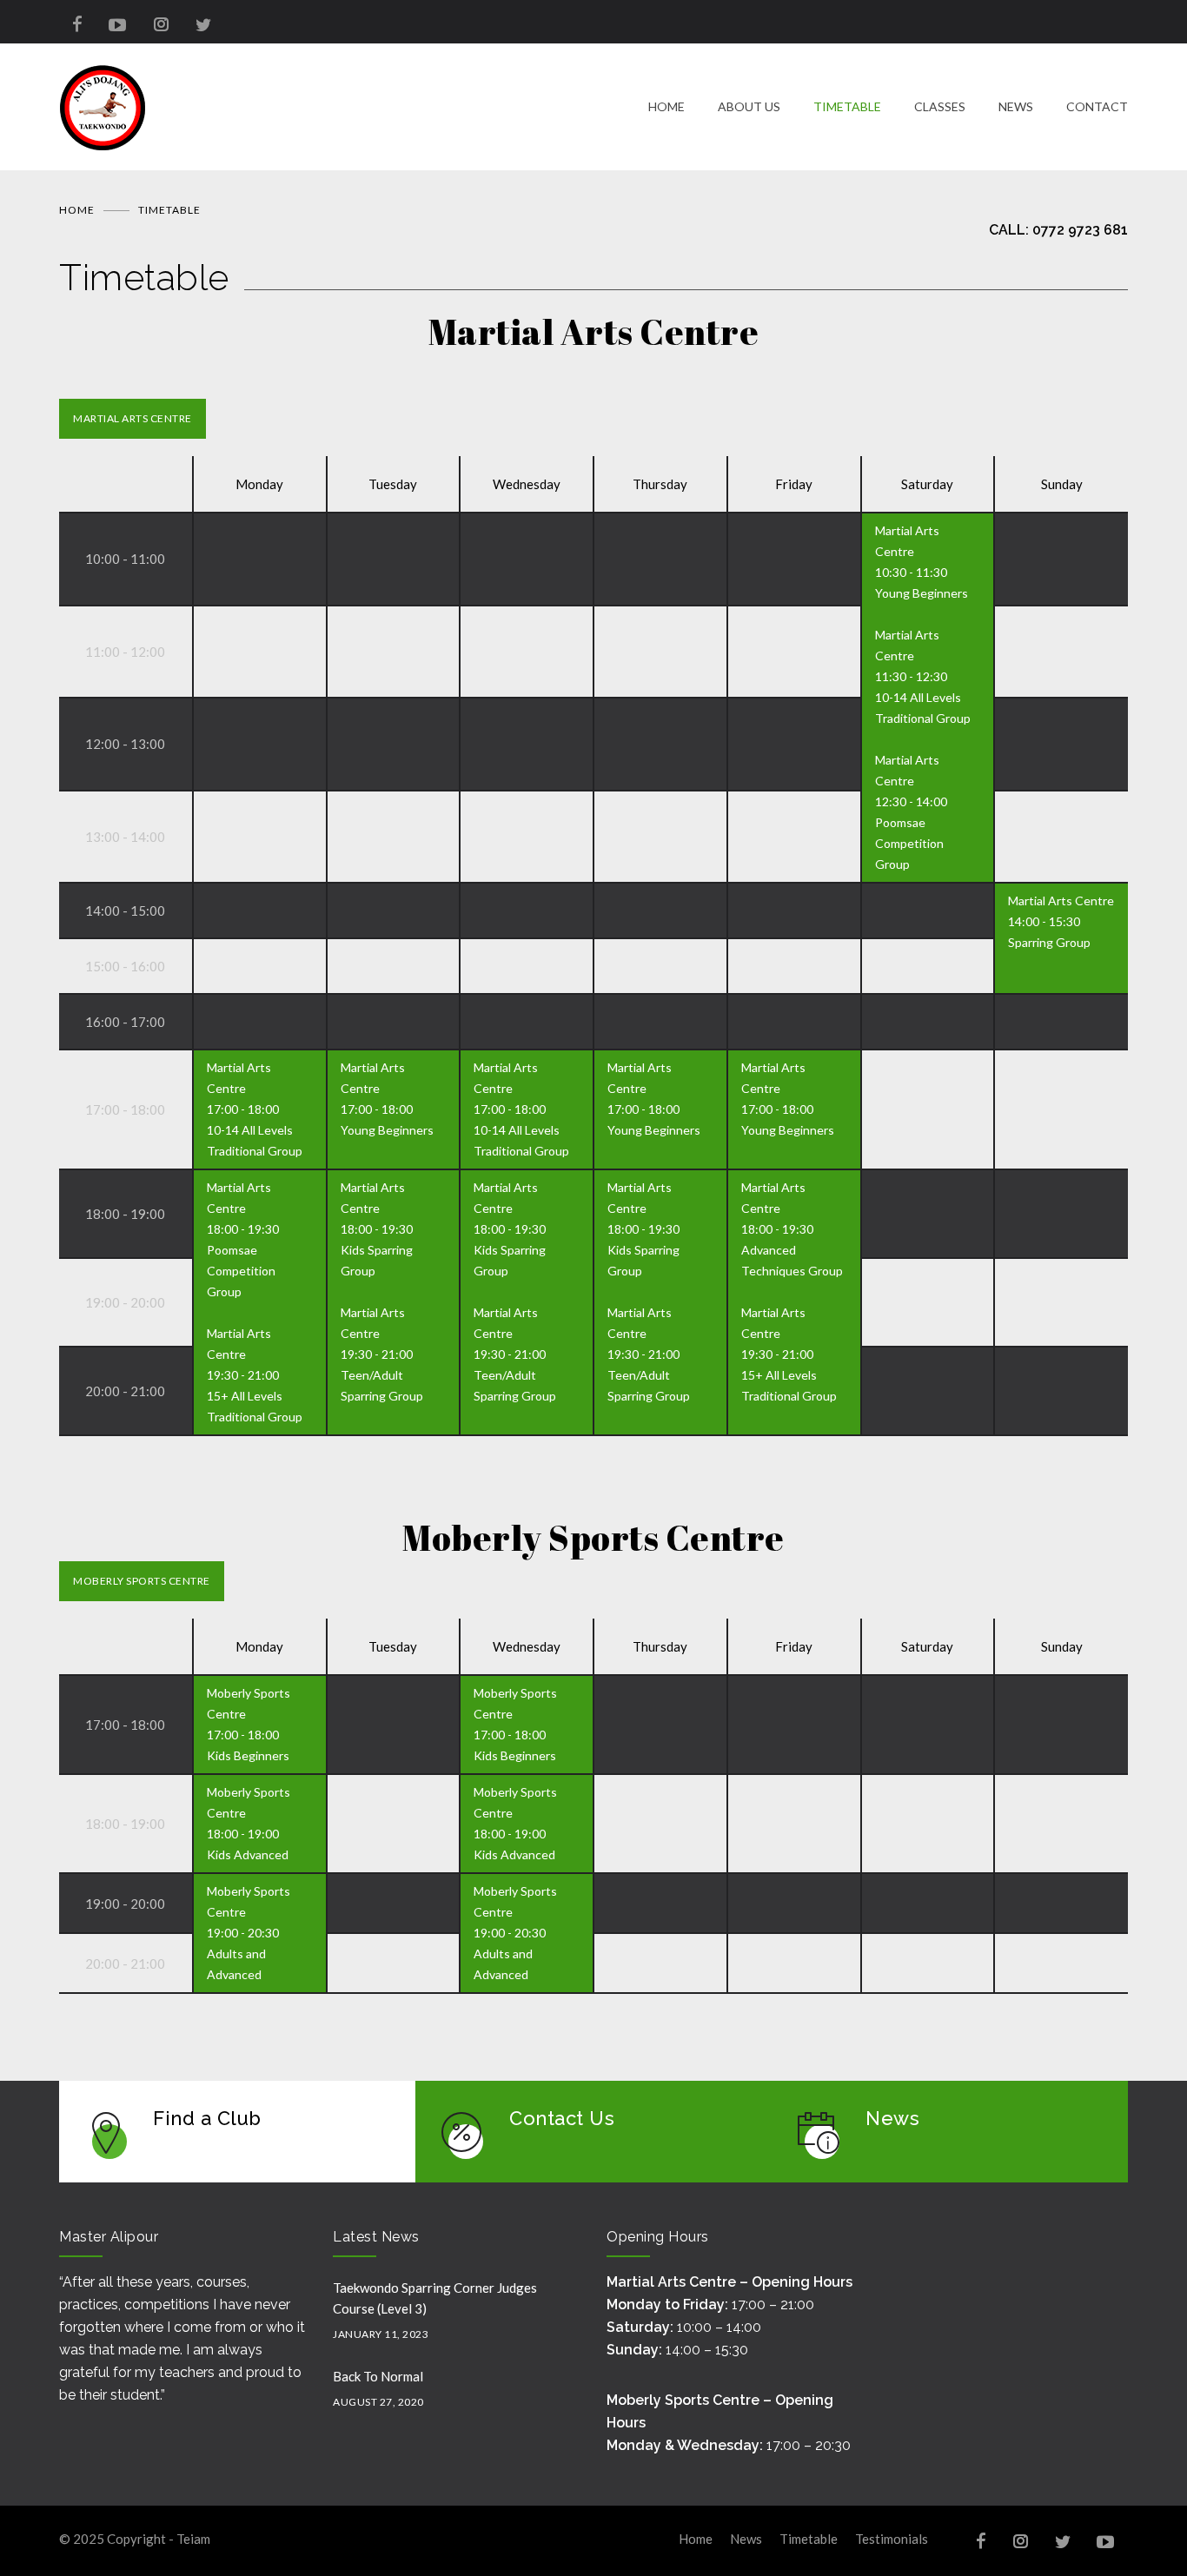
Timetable (809, 2539)
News (892, 2118)
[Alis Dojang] (354, 107)
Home (77, 210)
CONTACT (1097, 106)
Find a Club (207, 2118)
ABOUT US (749, 106)
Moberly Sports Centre (142, 1581)
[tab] (133, 419)
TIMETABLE (847, 106)
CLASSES (940, 106)
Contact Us (562, 2118)
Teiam (193, 2539)
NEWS (1016, 106)
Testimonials (892, 2539)
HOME (666, 106)
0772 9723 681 (1080, 230)
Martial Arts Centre (133, 418)
